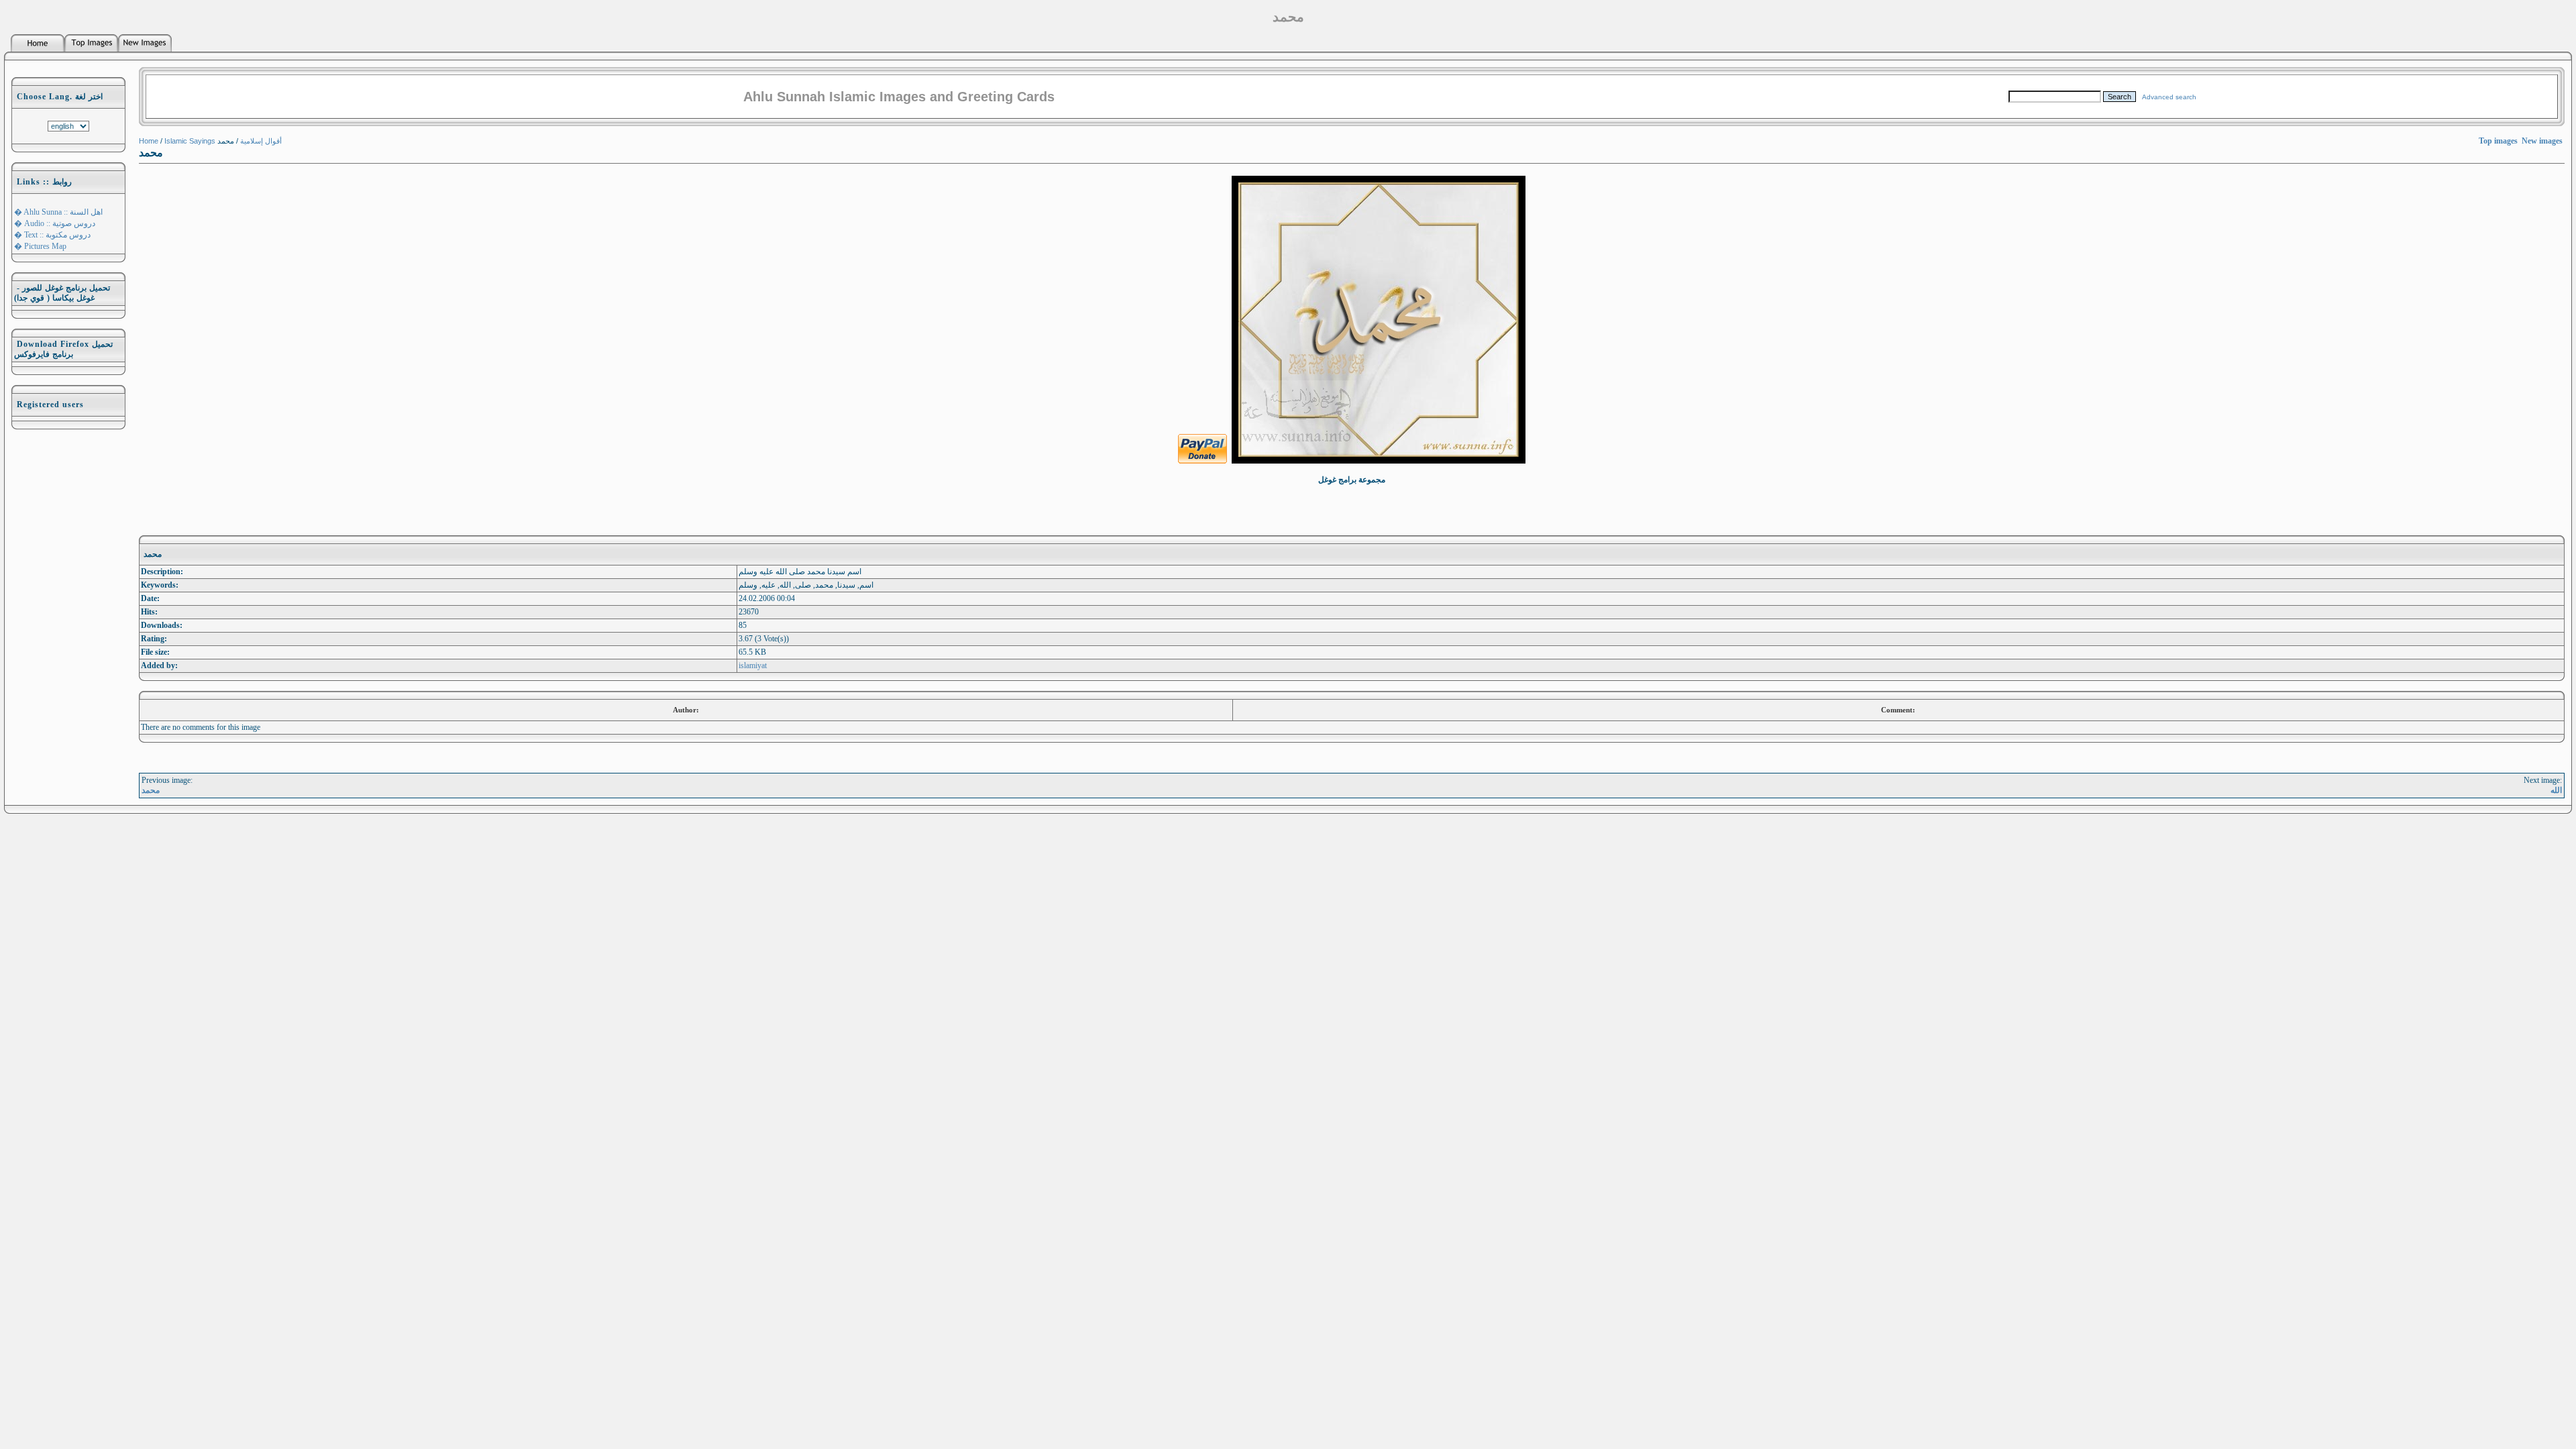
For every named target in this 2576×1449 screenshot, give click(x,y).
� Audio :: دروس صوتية (55, 223)
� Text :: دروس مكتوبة (52, 235)
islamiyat (753, 665)
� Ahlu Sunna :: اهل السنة (58, 212)
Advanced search (2169, 97)
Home (149, 141)
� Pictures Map (40, 246)
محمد (151, 790)
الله (2556, 790)
